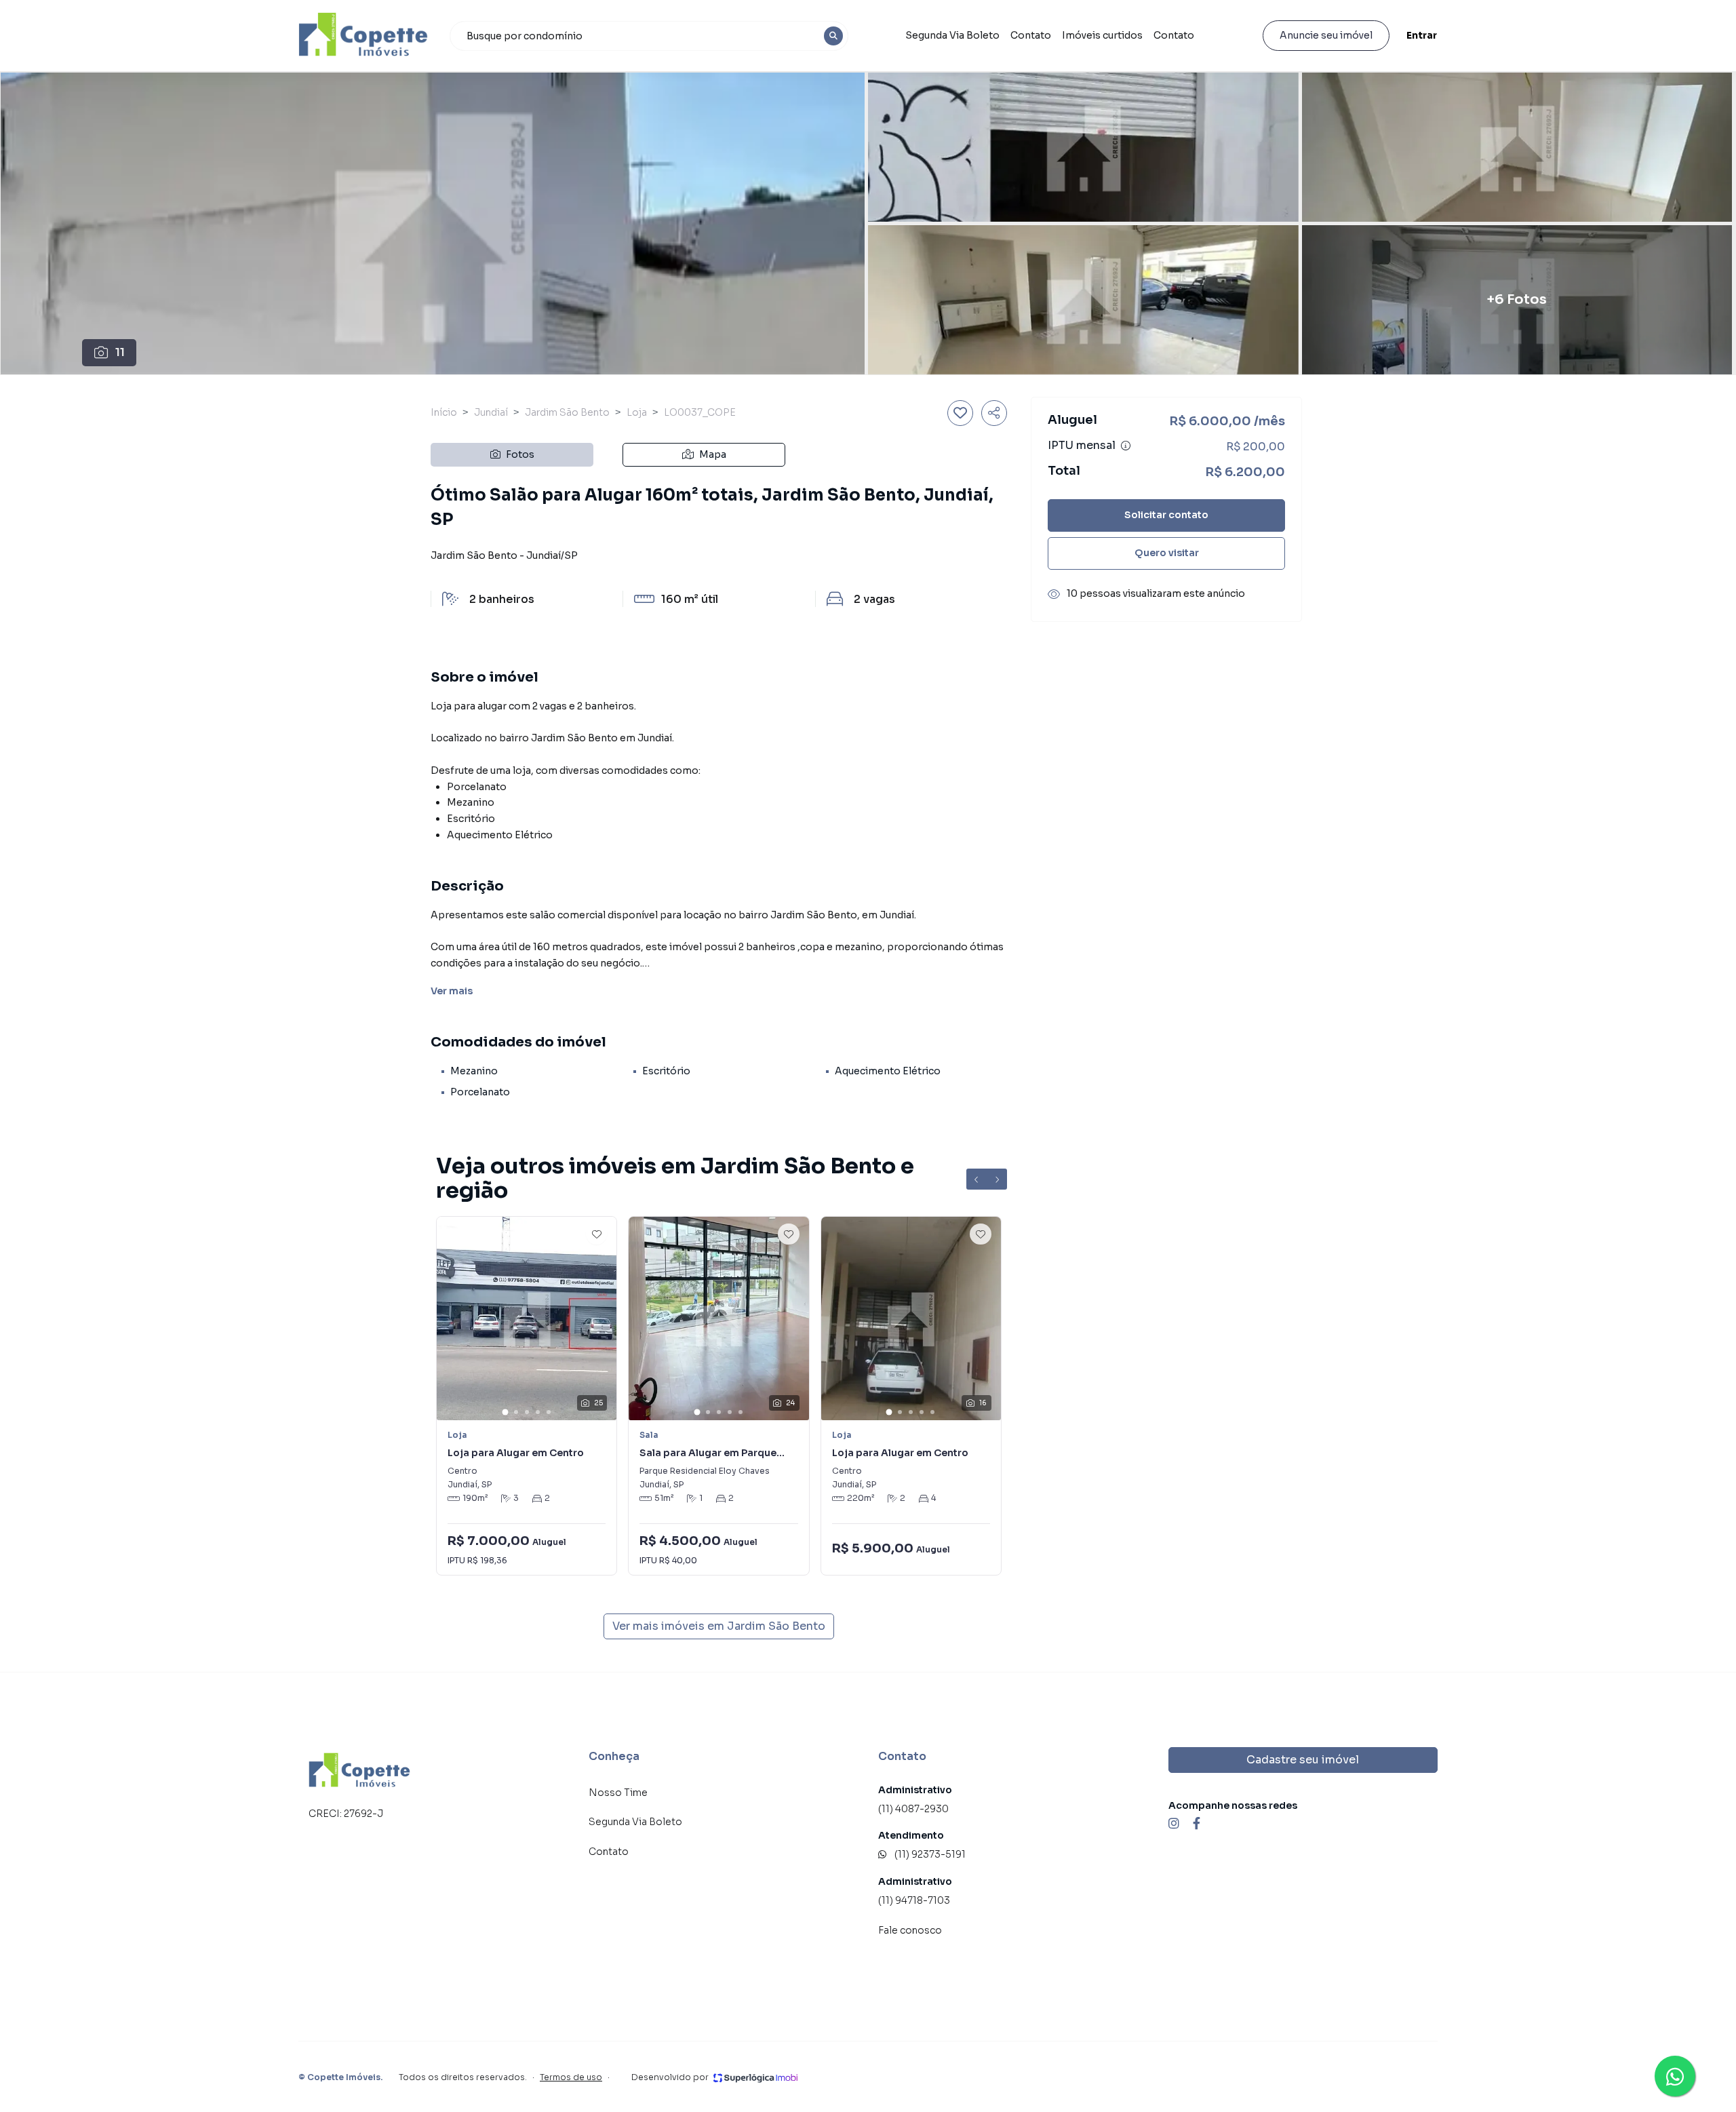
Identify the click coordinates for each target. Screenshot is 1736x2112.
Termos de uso (571, 2077)
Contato (1031, 35)
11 (120, 352)
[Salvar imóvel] (960, 413)
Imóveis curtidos (1102, 35)
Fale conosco (910, 1930)
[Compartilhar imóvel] (994, 413)
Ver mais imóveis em (719, 1626)
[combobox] (649, 36)
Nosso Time (618, 1793)
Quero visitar (1167, 553)
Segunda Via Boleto (952, 35)
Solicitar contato (1166, 515)
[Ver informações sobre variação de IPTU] (1126, 446)
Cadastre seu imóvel (1303, 1760)
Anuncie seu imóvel (1326, 35)
